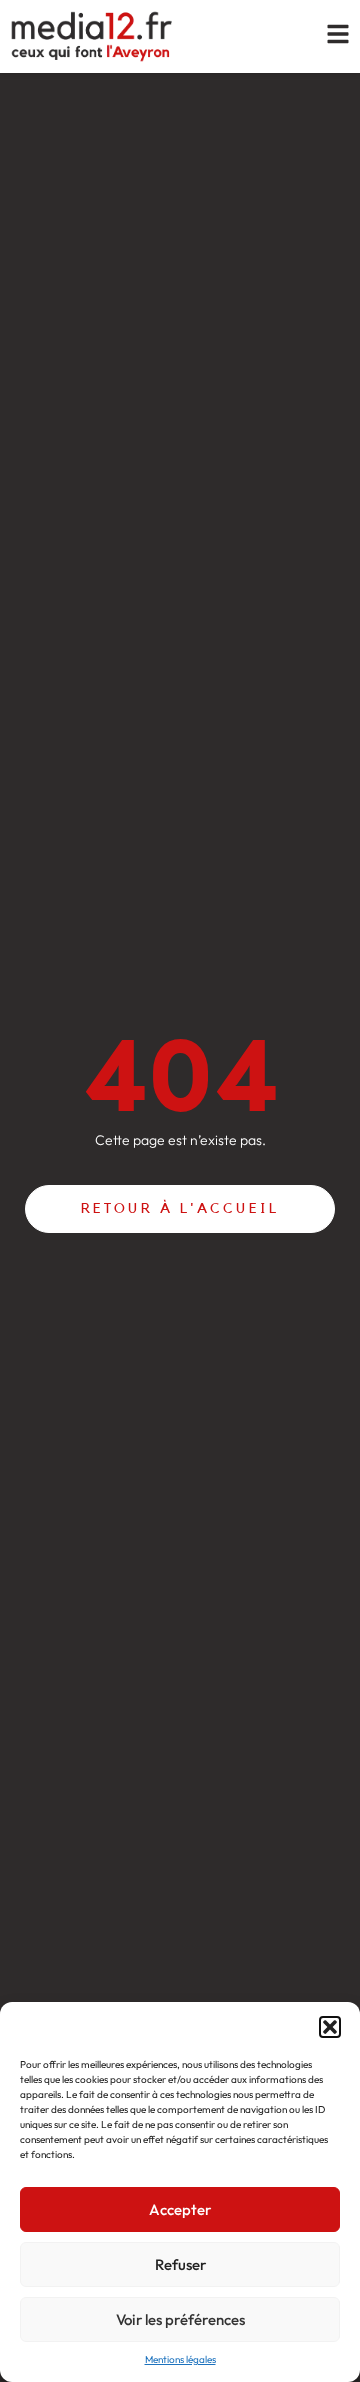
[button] (330, 2027)
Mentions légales (180, 2359)
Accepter (180, 2209)
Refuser (180, 2264)
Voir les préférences (180, 2319)
